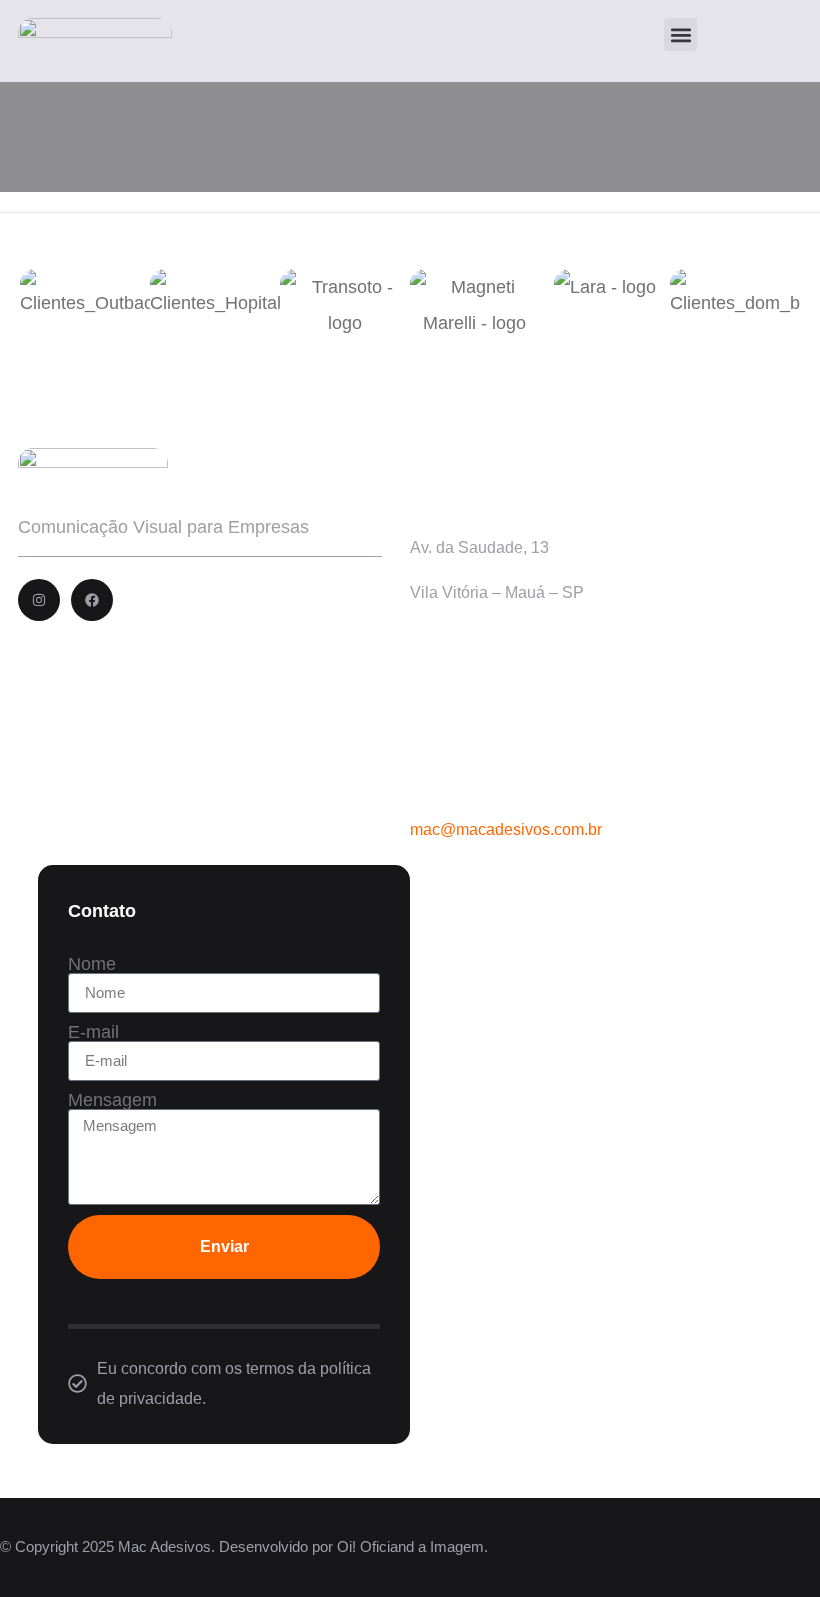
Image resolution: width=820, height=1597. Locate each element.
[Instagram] (39, 600)
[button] (680, 34)
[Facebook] (92, 600)
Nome (92, 964)
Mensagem (112, 1100)
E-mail (93, 1032)
